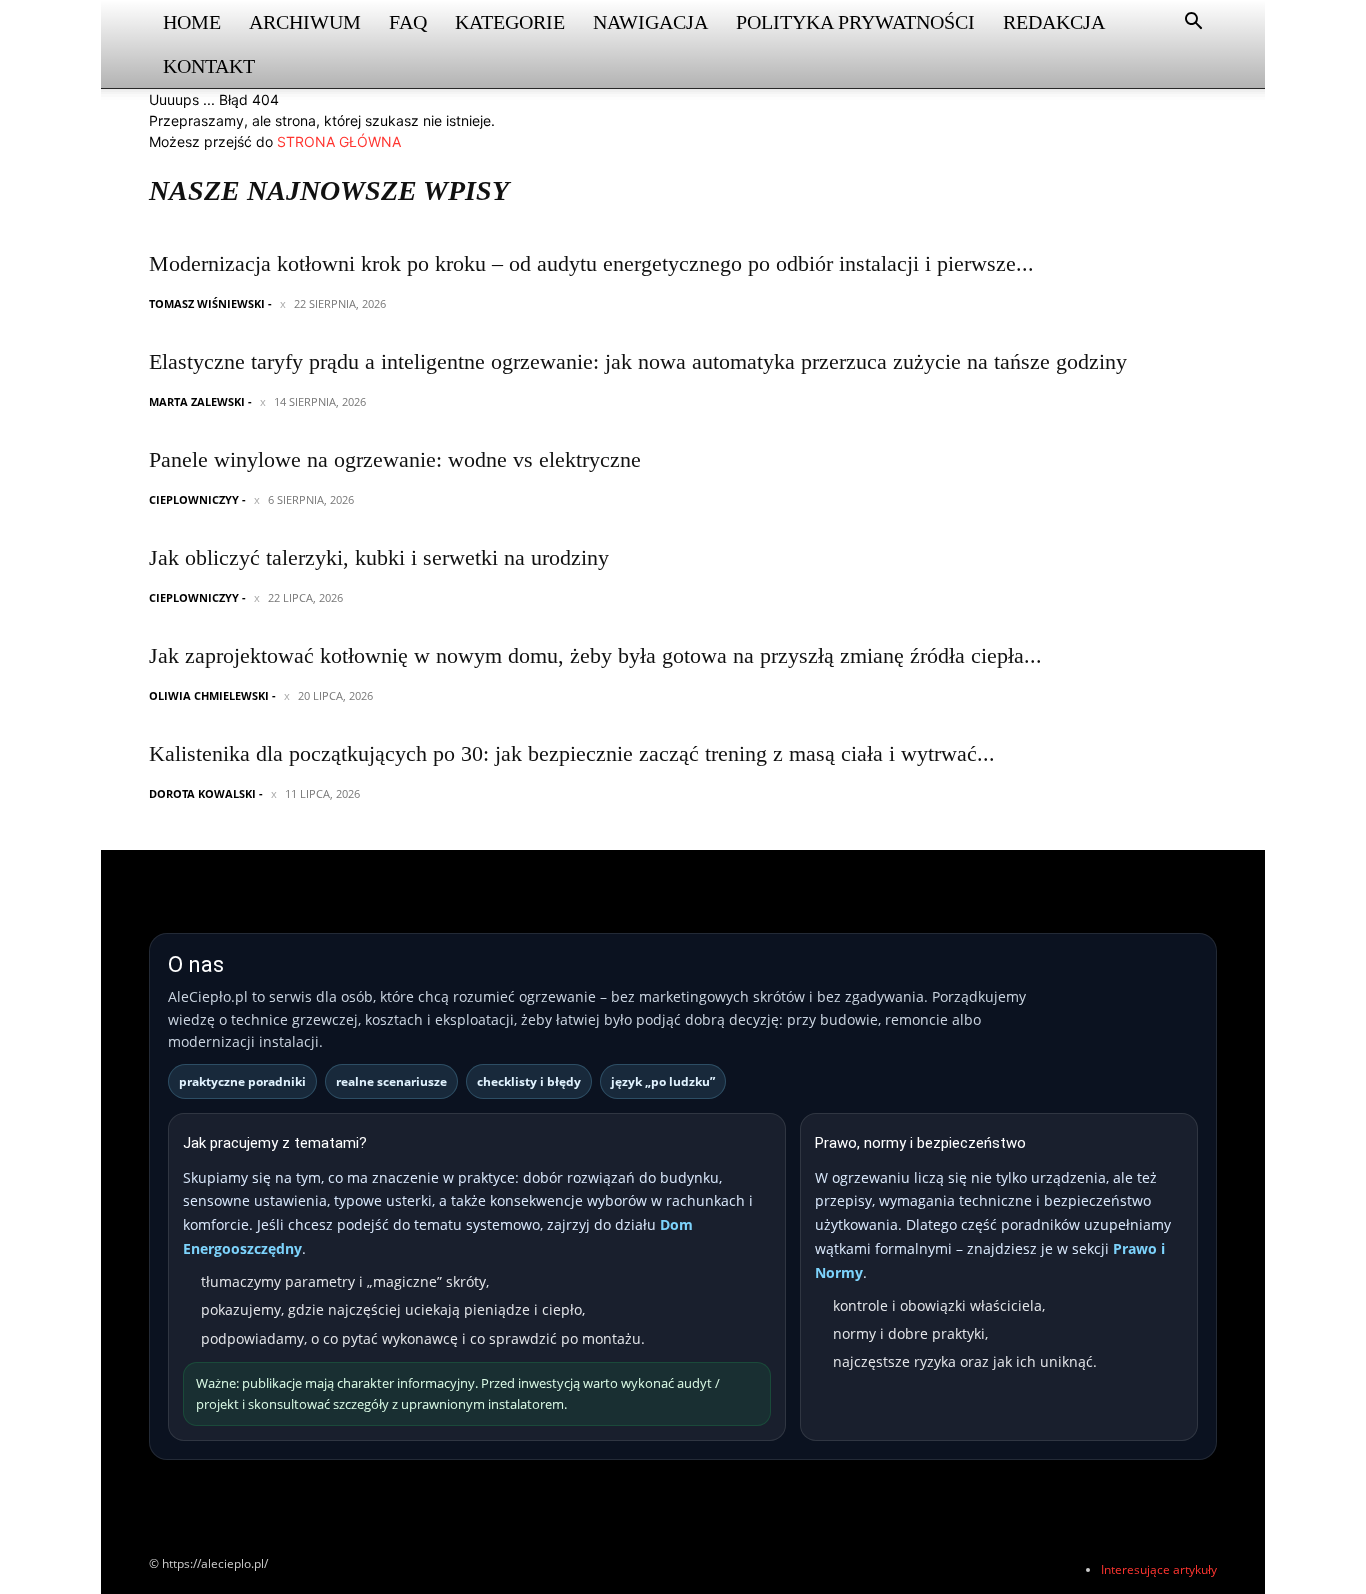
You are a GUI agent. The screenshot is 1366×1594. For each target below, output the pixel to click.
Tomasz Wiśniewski (207, 303)
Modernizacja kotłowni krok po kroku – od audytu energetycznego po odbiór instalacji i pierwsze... (591, 263)
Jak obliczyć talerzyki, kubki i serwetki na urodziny (379, 557)
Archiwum (305, 22)
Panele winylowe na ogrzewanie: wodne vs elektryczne (395, 459)
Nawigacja (650, 22)
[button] (1193, 23)
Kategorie (510, 22)
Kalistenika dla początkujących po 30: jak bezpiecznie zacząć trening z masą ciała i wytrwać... (572, 753)
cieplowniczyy (194, 499)
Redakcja (1054, 22)
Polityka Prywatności (855, 22)
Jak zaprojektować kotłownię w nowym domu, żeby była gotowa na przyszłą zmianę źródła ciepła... (595, 655)
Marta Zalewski (197, 401)
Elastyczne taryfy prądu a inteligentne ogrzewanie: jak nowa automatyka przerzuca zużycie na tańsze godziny (638, 361)
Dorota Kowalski (202, 793)
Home (192, 22)
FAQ (408, 22)
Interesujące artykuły (1159, 1569)
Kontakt (209, 66)
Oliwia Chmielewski (209, 695)
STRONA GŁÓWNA (339, 141)
